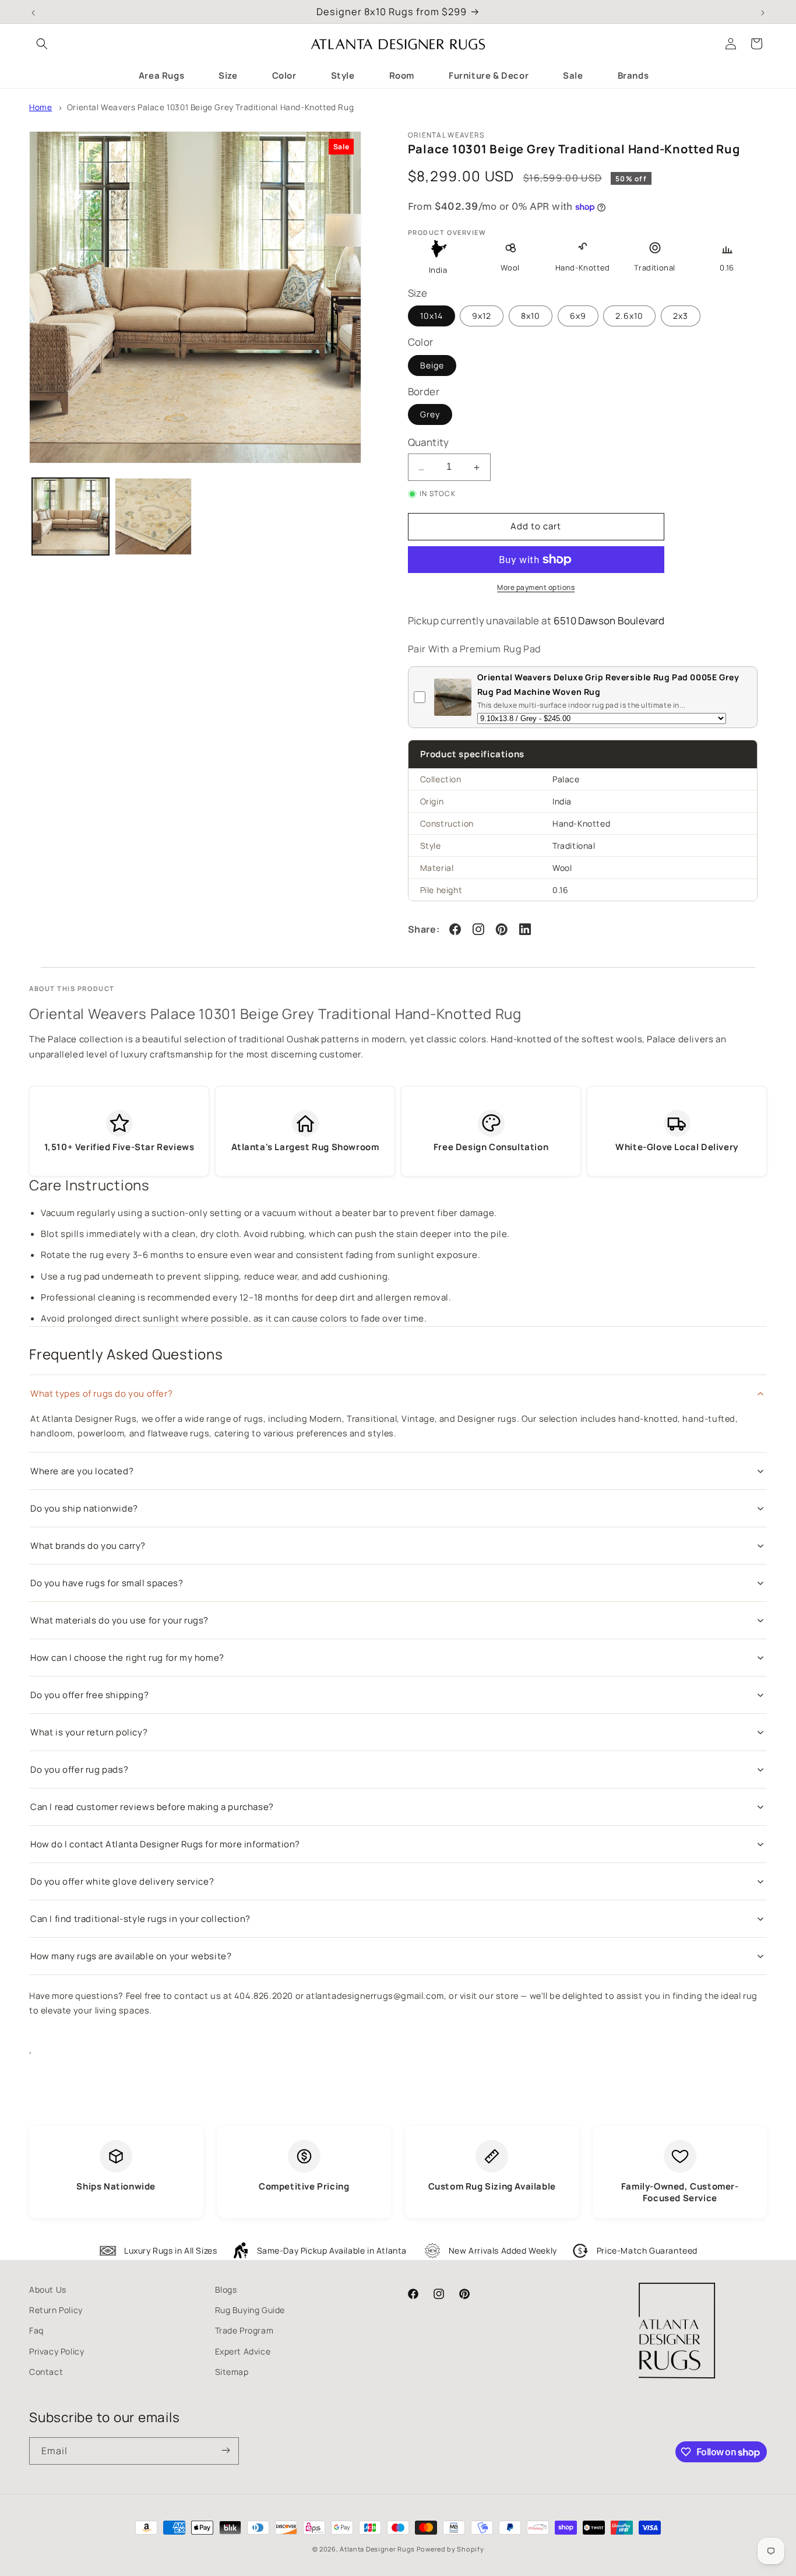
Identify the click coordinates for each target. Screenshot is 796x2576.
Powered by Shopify (450, 2549)
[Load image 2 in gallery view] (153, 516)
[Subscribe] (226, 2451)
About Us (48, 2289)
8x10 (531, 316)
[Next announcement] (763, 12)
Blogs (226, 2289)
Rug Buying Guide (250, 2310)
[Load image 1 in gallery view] (71, 516)
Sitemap (232, 2372)
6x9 (578, 316)
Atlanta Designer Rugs (377, 2549)
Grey (430, 415)
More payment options (536, 587)
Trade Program (244, 2330)
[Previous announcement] (33, 12)
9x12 (482, 316)
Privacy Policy (57, 2351)
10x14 (432, 316)
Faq (36, 2330)
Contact (46, 2372)
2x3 (681, 316)
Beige (432, 365)
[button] (42, 44)
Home (40, 107)
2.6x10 (629, 316)
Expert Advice (243, 2351)
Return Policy (56, 2310)
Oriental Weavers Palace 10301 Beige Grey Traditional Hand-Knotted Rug (210, 107)
